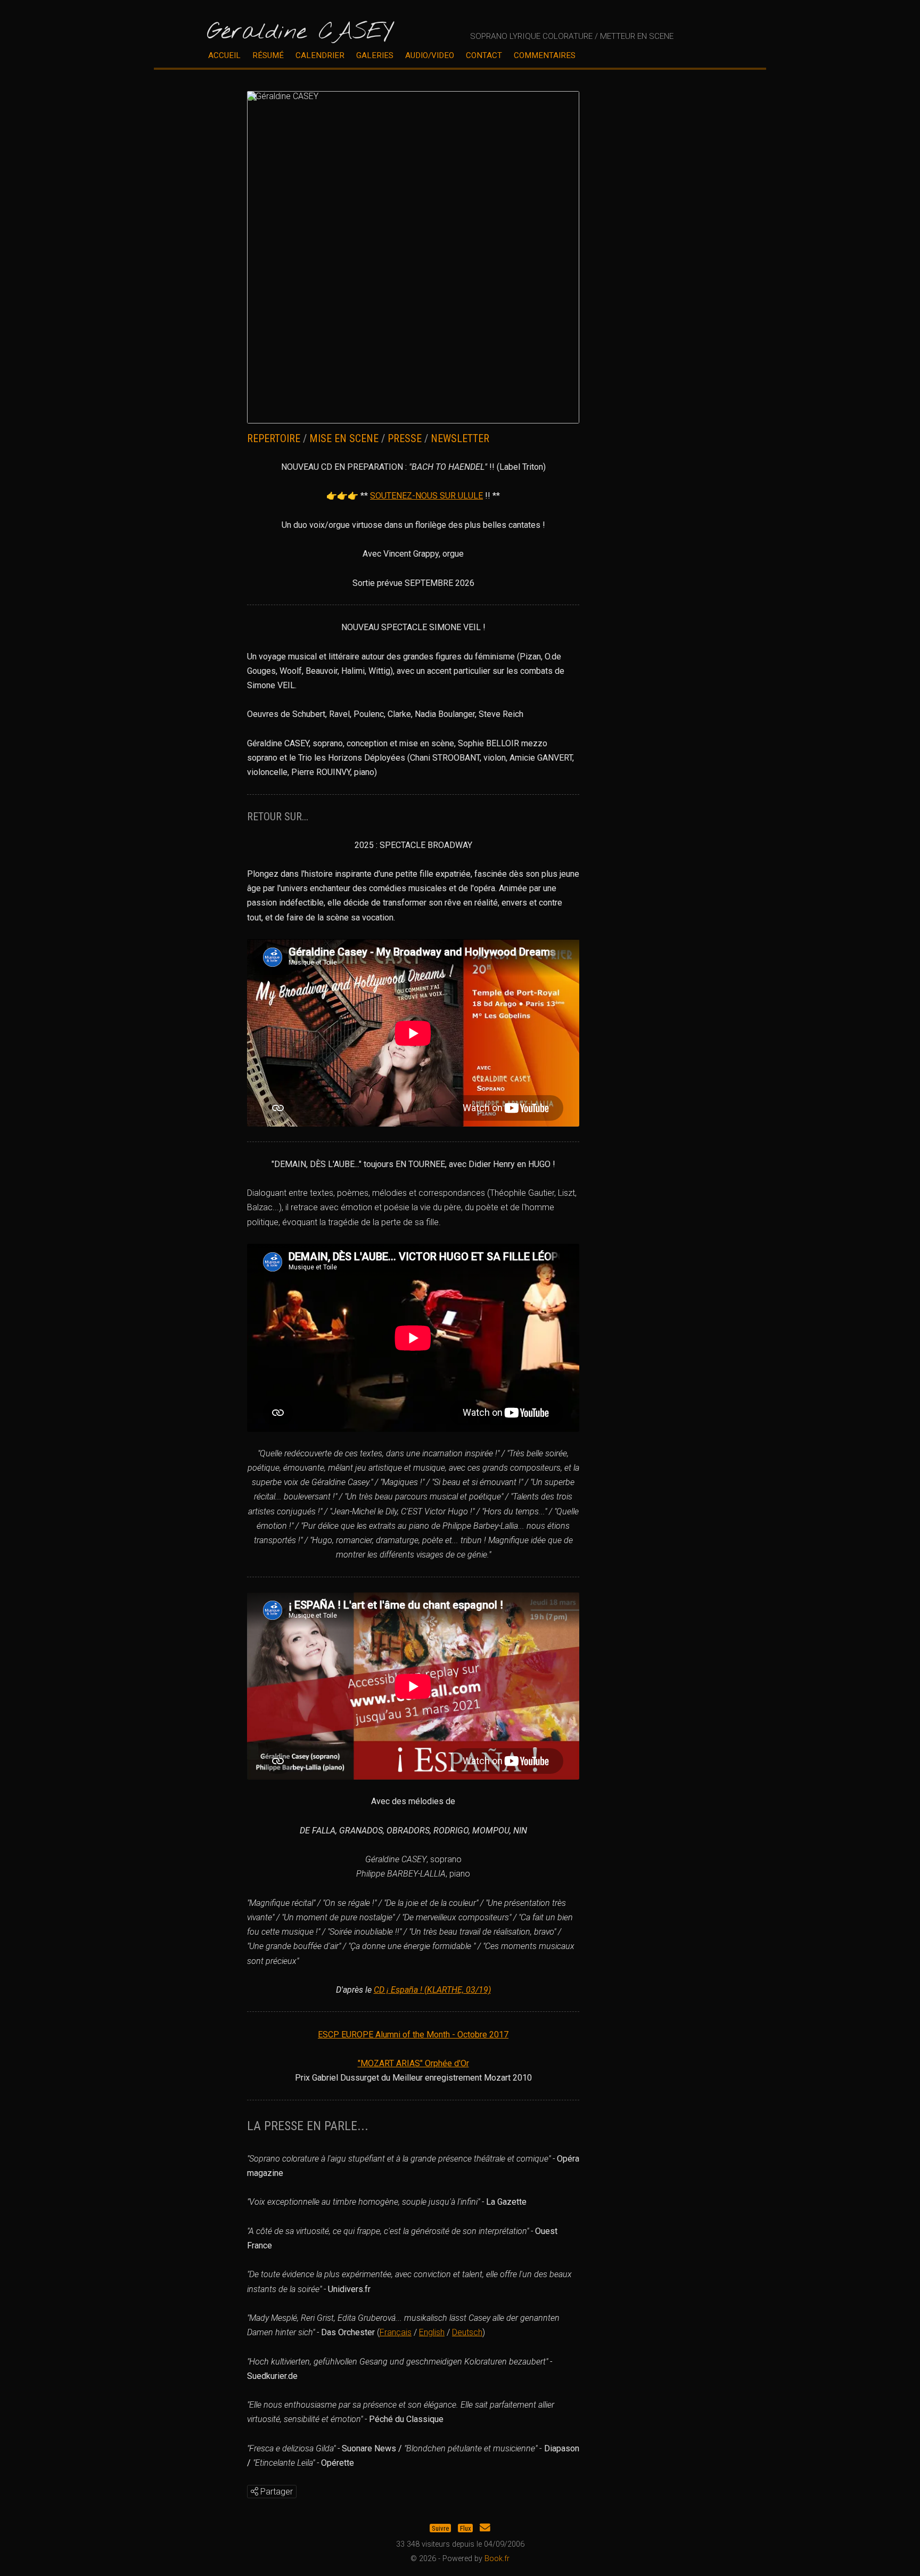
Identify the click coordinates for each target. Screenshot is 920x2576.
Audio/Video (430, 55)
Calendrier (320, 55)
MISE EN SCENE (344, 438)
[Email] (485, 2528)
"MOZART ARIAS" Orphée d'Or (413, 2063)
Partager (276, 2492)
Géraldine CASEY (299, 32)
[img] (254, 2491)
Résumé (268, 55)
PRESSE (405, 438)
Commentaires (545, 55)
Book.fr (497, 2559)
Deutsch (467, 2332)
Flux (466, 2528)
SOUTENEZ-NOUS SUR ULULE (426, 496)
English (432, 2332)
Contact (484, 55)
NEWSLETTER (460, 438)
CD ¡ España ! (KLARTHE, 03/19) (432, 1990)
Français (396, 2332)
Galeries (375, 55)
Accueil (224, 55)
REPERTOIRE (274, 438)
